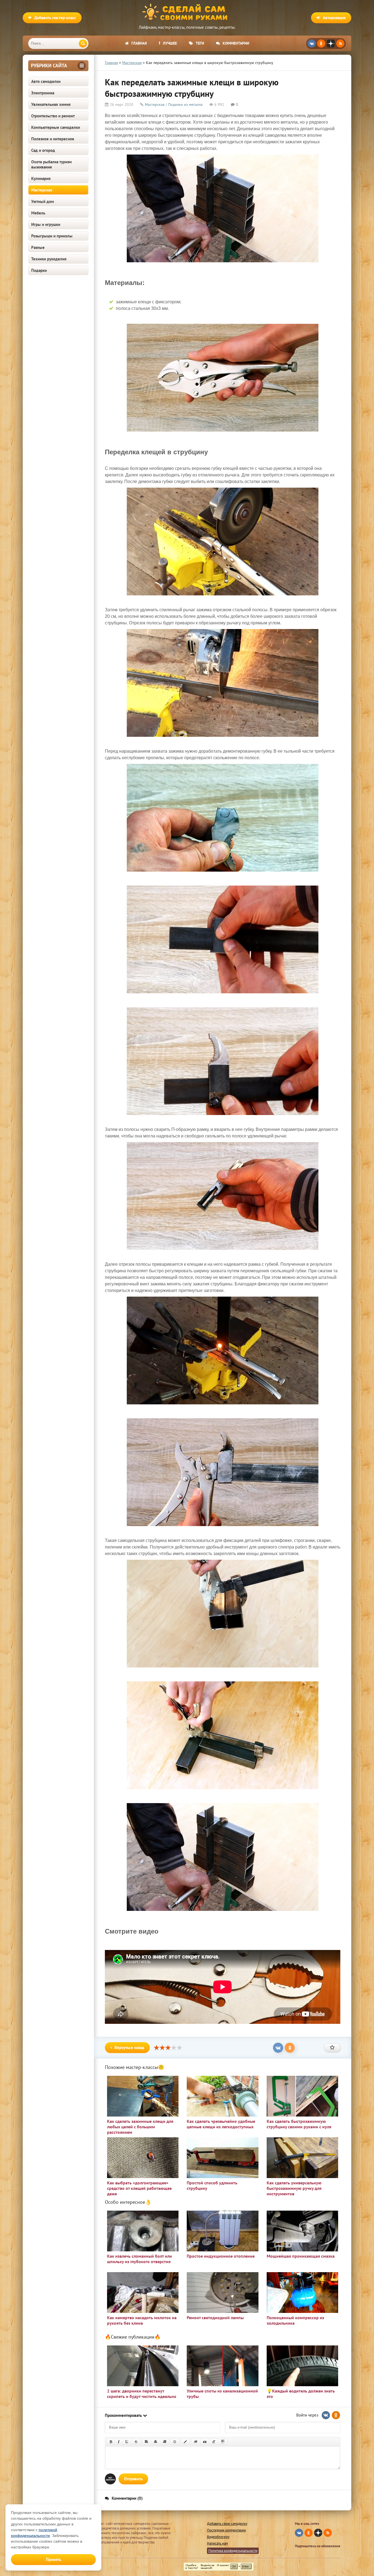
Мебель (38, 213)
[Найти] (83, 43)
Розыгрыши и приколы (52, 236)
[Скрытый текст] (196, 2442)
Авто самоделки (46, 81)
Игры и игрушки (46, 224)
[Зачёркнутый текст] (136, 2442)
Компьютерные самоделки (56, 127)
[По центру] (156, 2442)
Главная (139, 43)
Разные (38, 247)
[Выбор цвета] (185, 2442)
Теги (200, 43)
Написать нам (217, 2543)
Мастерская (42, 190)
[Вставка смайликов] (175, 2442)
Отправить (133, 2479)
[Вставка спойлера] (223, 2442)
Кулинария (41, 178)
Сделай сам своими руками (187, 12)
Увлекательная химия (51, 104)
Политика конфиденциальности (233, 2551)
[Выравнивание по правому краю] (165, 2442)
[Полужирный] (111, 2442)
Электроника (43, 93)
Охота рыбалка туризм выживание (51, 164)
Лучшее (170, 43)
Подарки (39, 270)
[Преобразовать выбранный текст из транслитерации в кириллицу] (214, 2442)
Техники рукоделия (49, 259)
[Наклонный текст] (119, 2442)
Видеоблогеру (218, 2537)
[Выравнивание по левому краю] (146, 2442)
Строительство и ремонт (53, 116)
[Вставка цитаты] (205, 2442)
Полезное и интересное (53, 139)
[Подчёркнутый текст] (127, 2442)
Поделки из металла (185, 104)
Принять (54, 2559)
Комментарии (236, 43)
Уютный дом (43, 201)
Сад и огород (43, 150)
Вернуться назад (129, 2047)
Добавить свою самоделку (227, 2524)
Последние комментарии (226, 2530)
